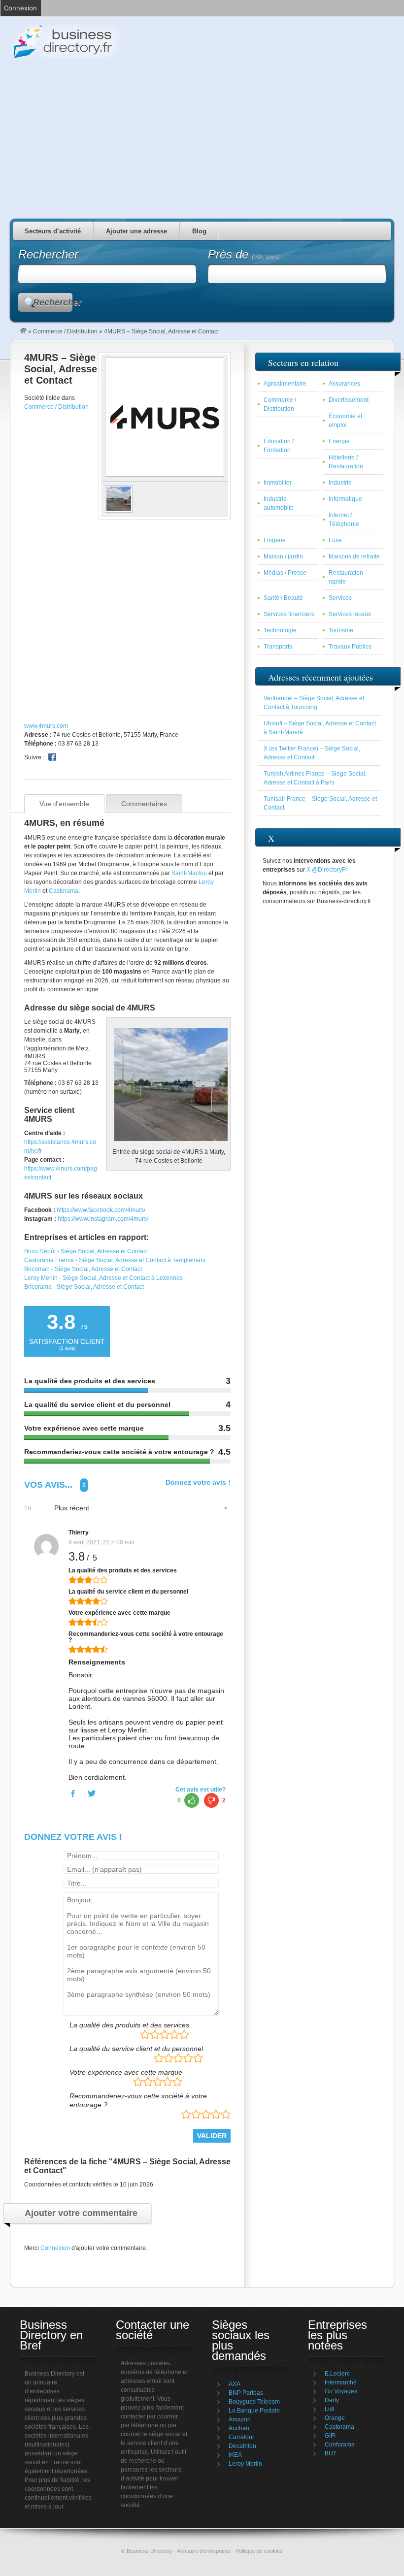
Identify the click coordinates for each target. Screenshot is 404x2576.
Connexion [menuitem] (20, 8)
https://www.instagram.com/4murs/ (103, 1219)
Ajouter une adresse (136, 231)
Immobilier (278, 483)
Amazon (240, 2419)
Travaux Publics (350, 647)
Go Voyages (341, 2391)
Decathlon (242, 2446)
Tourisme (341, 630)
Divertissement (349, 400)
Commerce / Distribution (65, 331)
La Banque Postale (254, 2411)
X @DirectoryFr (327, 870)
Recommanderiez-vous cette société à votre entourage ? (138, 2100)
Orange (335, 2418)
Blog (199, 231)
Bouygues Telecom (254, 2402)
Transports (278, 647)
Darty (332, 2400)
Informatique (345, 499)
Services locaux (350, 614)
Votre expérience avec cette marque (126, 2072)
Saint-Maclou (189, 873)
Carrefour (241, 2437)
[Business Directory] (23, 331)
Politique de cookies (259, 2551)
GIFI (330, 2436)
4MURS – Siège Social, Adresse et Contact (61, 369)
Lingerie (275, 540)
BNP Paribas (246, 2393)
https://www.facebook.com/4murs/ (101, 1210)
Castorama (64, 891)
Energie (339, 441)
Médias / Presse (285, 573)
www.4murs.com (46, 726)
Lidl (330, 2409)
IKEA (235, 2455)
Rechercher (53, 302)
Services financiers (289, 614)
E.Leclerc (337, 2374)
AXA (235, 2384)
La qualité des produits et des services (129, 2025)
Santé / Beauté (283, 598)
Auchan (239, 2428)
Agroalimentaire (285, 384)
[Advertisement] (202, 135)
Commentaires (144, 804)
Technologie (280, 630)
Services (340, 598)
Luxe (335, 540)
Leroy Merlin (245, 2464)
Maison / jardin (283, 556)
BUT (331, 2453)
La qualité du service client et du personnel (136, 2049)
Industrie (340, 483)
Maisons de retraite (354, 556)
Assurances (344, 384)
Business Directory (108, 41)
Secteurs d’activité (53, 231)
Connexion (55, 2248)
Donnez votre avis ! (198, 1482)
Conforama (340, 2445)
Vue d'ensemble (64, 804)
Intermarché (341, 2382)
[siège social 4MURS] (119, 511)
